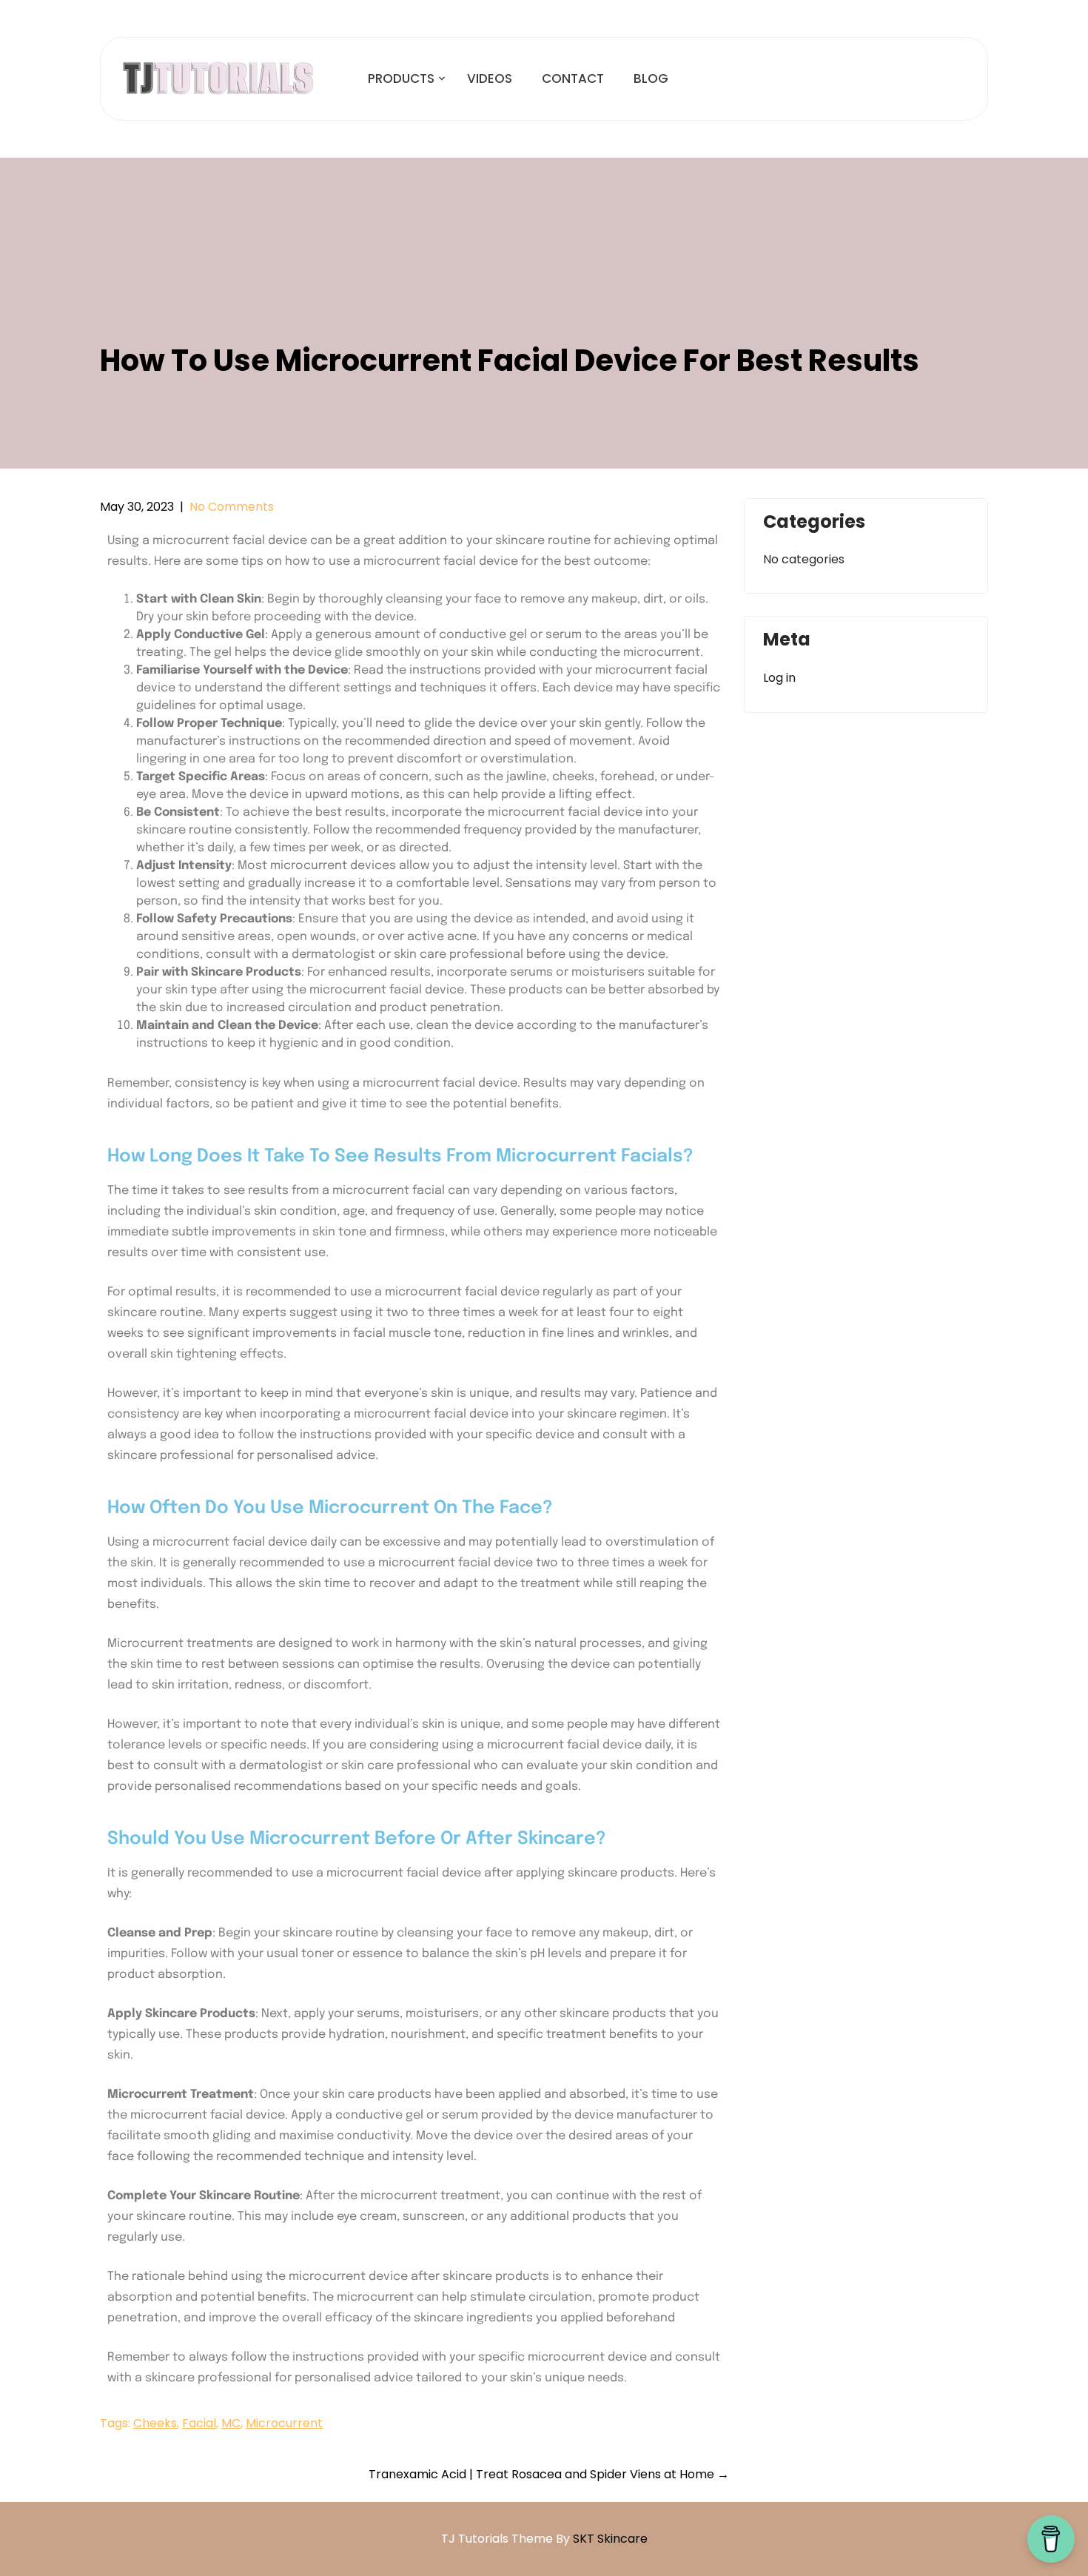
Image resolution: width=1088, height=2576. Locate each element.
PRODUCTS (401, 78)
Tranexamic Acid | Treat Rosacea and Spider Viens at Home (549, 2474)
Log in (779, 678)
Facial (199, 2423)
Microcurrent (284, 2423)
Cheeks (155, 2423)
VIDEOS (490, 78)
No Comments (232, 507)
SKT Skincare (610, 2539)
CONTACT (573, 78)
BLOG (651, 78)
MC (231, 2423)
